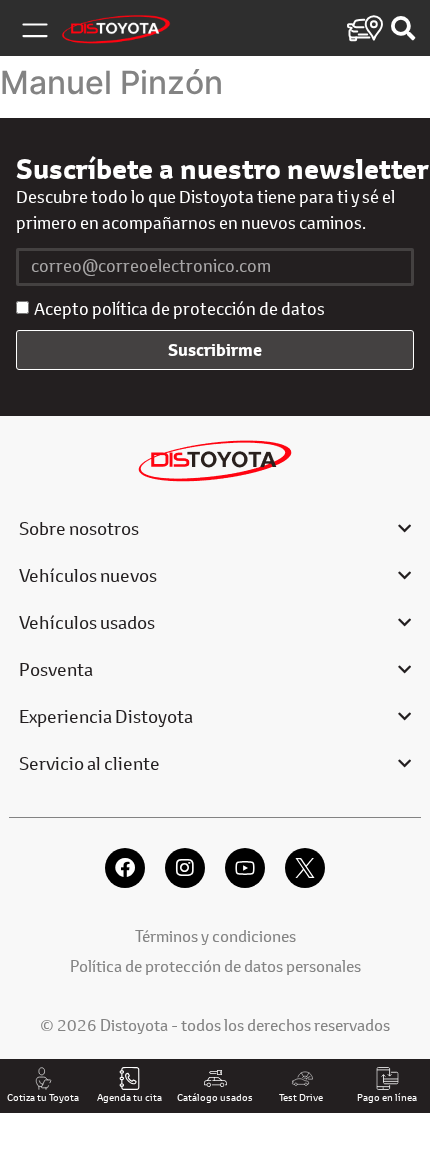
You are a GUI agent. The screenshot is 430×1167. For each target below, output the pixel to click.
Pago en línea (387, 1097)
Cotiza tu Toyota (43, 1097)
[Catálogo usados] (215, 1078)
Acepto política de (179, 309)
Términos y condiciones (215, 935)
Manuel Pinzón (111, 82)
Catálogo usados (215, 1097)
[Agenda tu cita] (129, 1078)
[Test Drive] (301, 1078)
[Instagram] (185, 868)
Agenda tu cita (129, 1097)
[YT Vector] (245, 868)
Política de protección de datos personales (215, 965)
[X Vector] (305, 868)
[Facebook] (125, 868)
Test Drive (301, 1097)
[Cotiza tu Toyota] (43, 1078)
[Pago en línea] (387, 1078)
